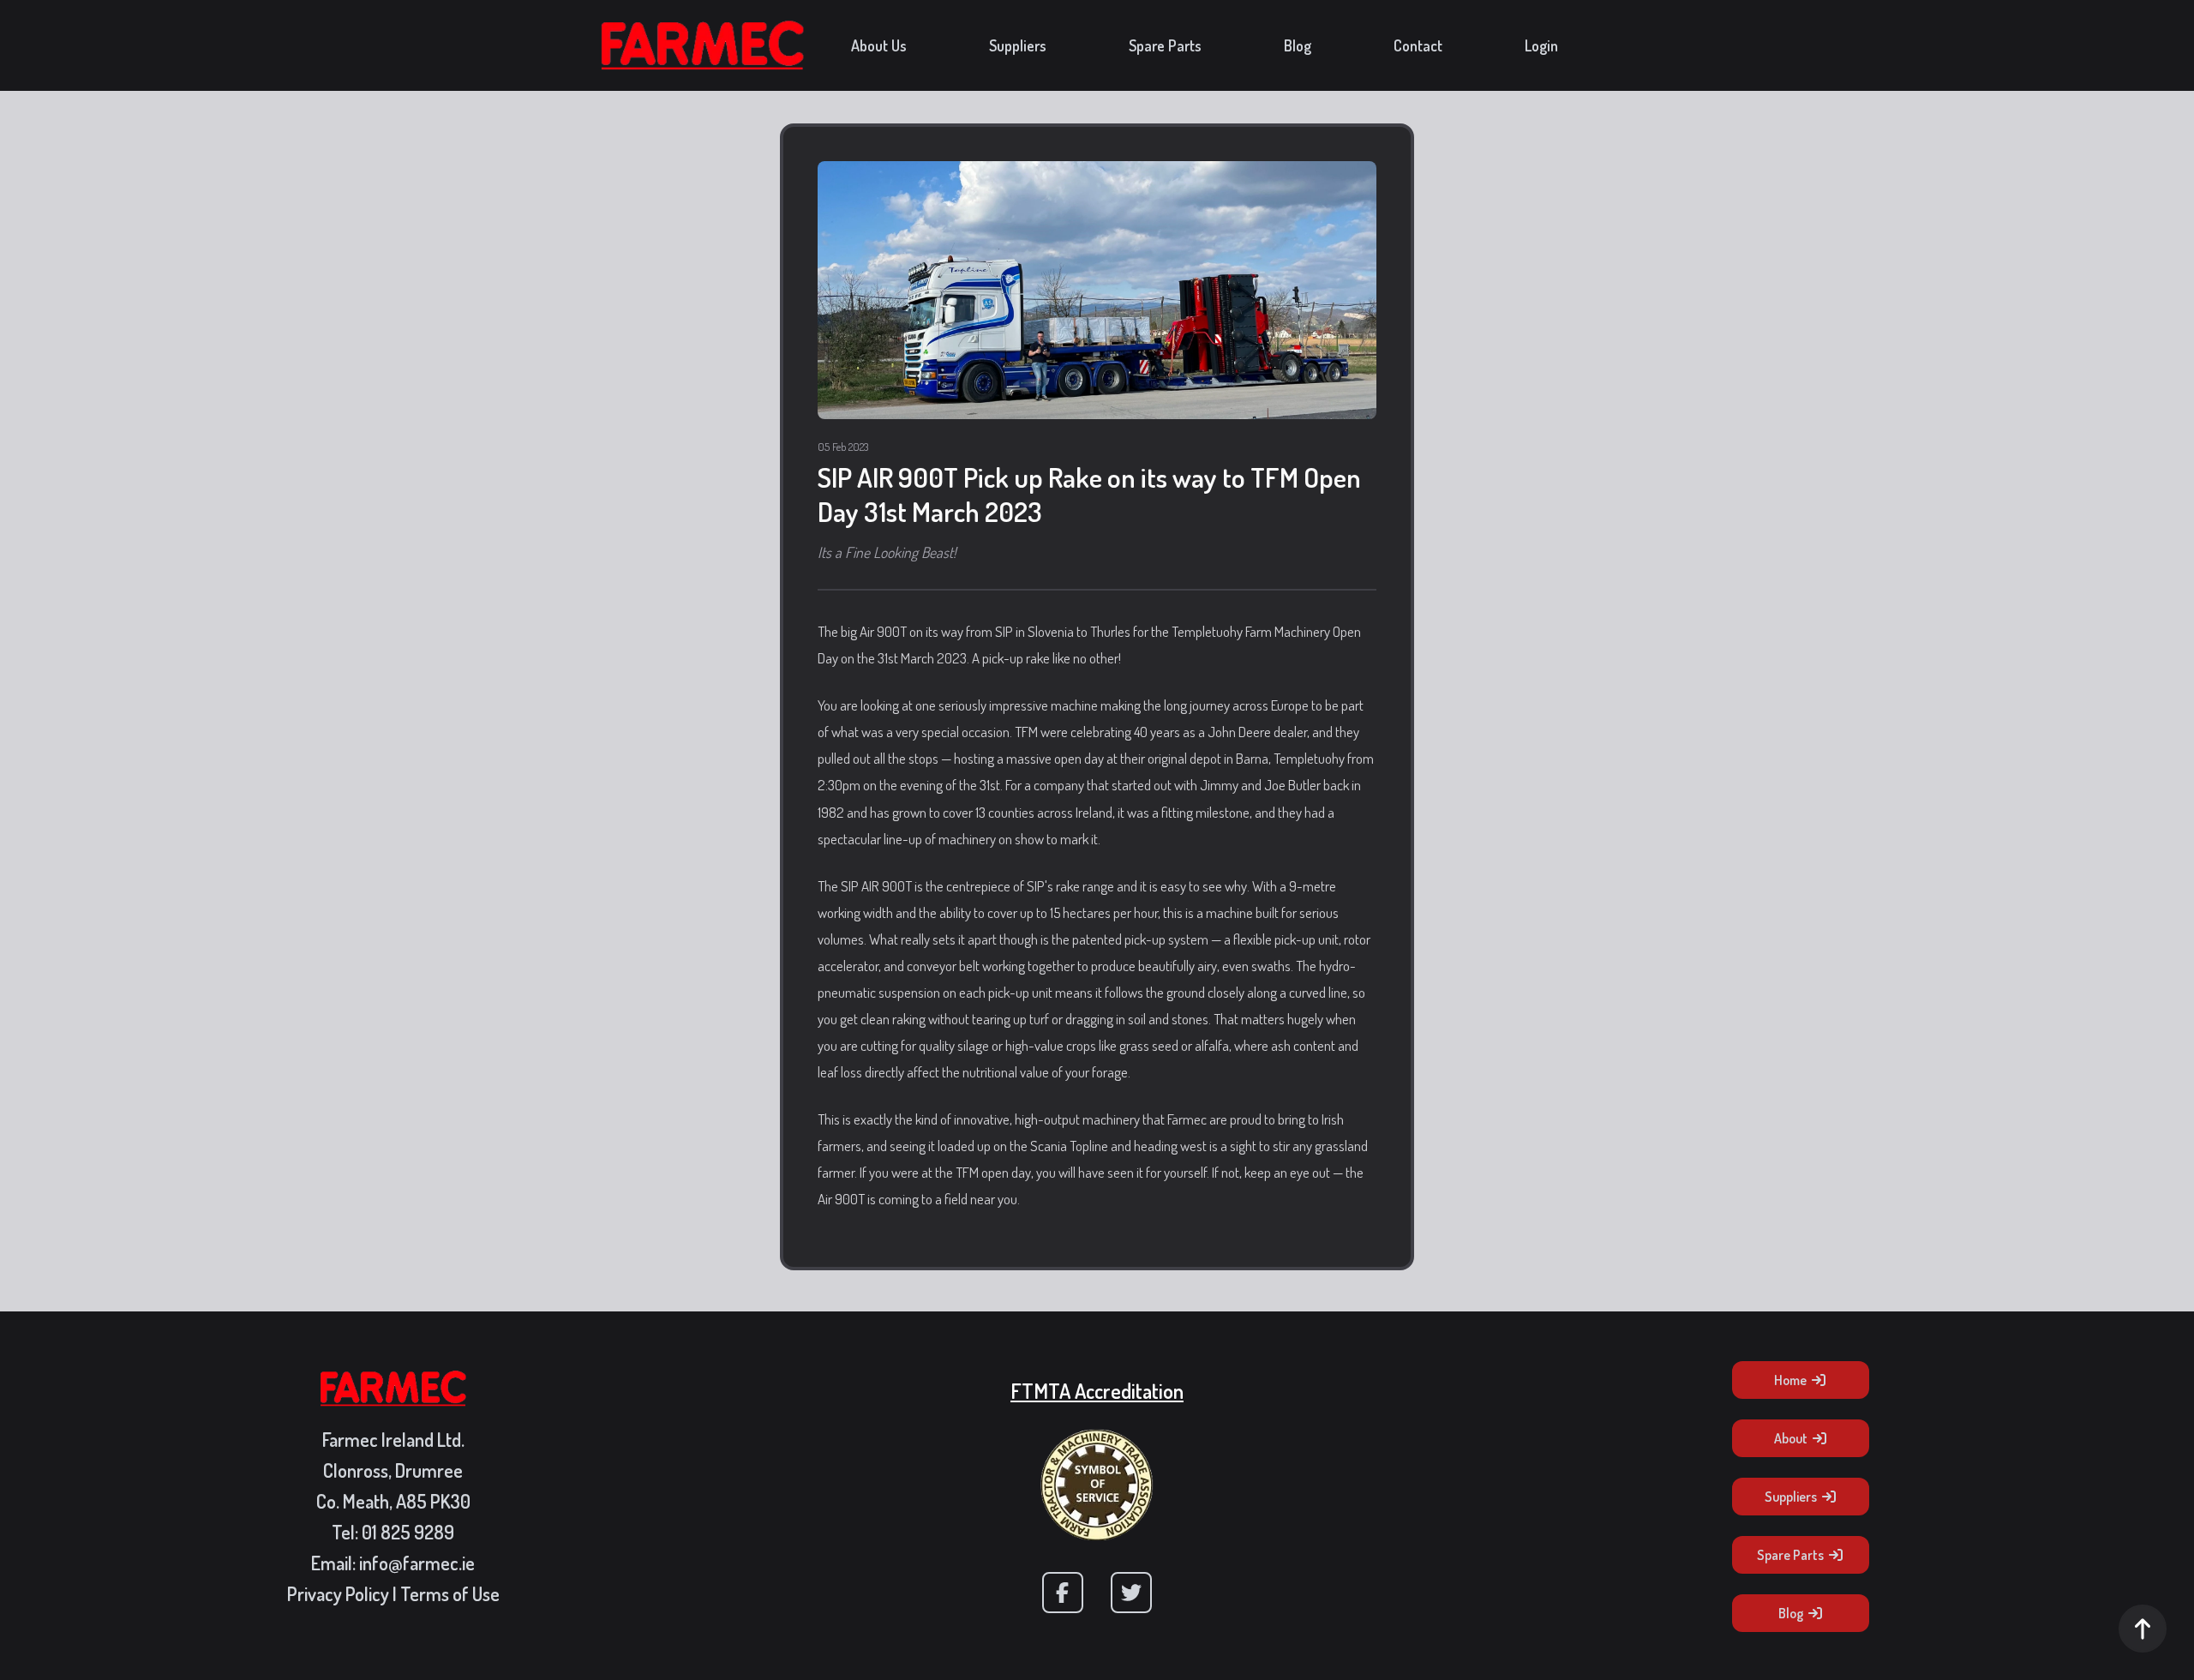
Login (1541, 45)
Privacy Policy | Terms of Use (393, 1593)
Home (1790, 1380)
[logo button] (703, 45)
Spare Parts (1165, 45)
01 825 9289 (408, 1532)
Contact (1418, 45)
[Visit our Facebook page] (1063, 1593)
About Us (879, 45)
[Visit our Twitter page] (1131, 1593)
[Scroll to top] (2143, 1629)
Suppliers (1018, 45)
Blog (1298, 45)
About (1791, 1438)
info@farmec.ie (417, 1563)
